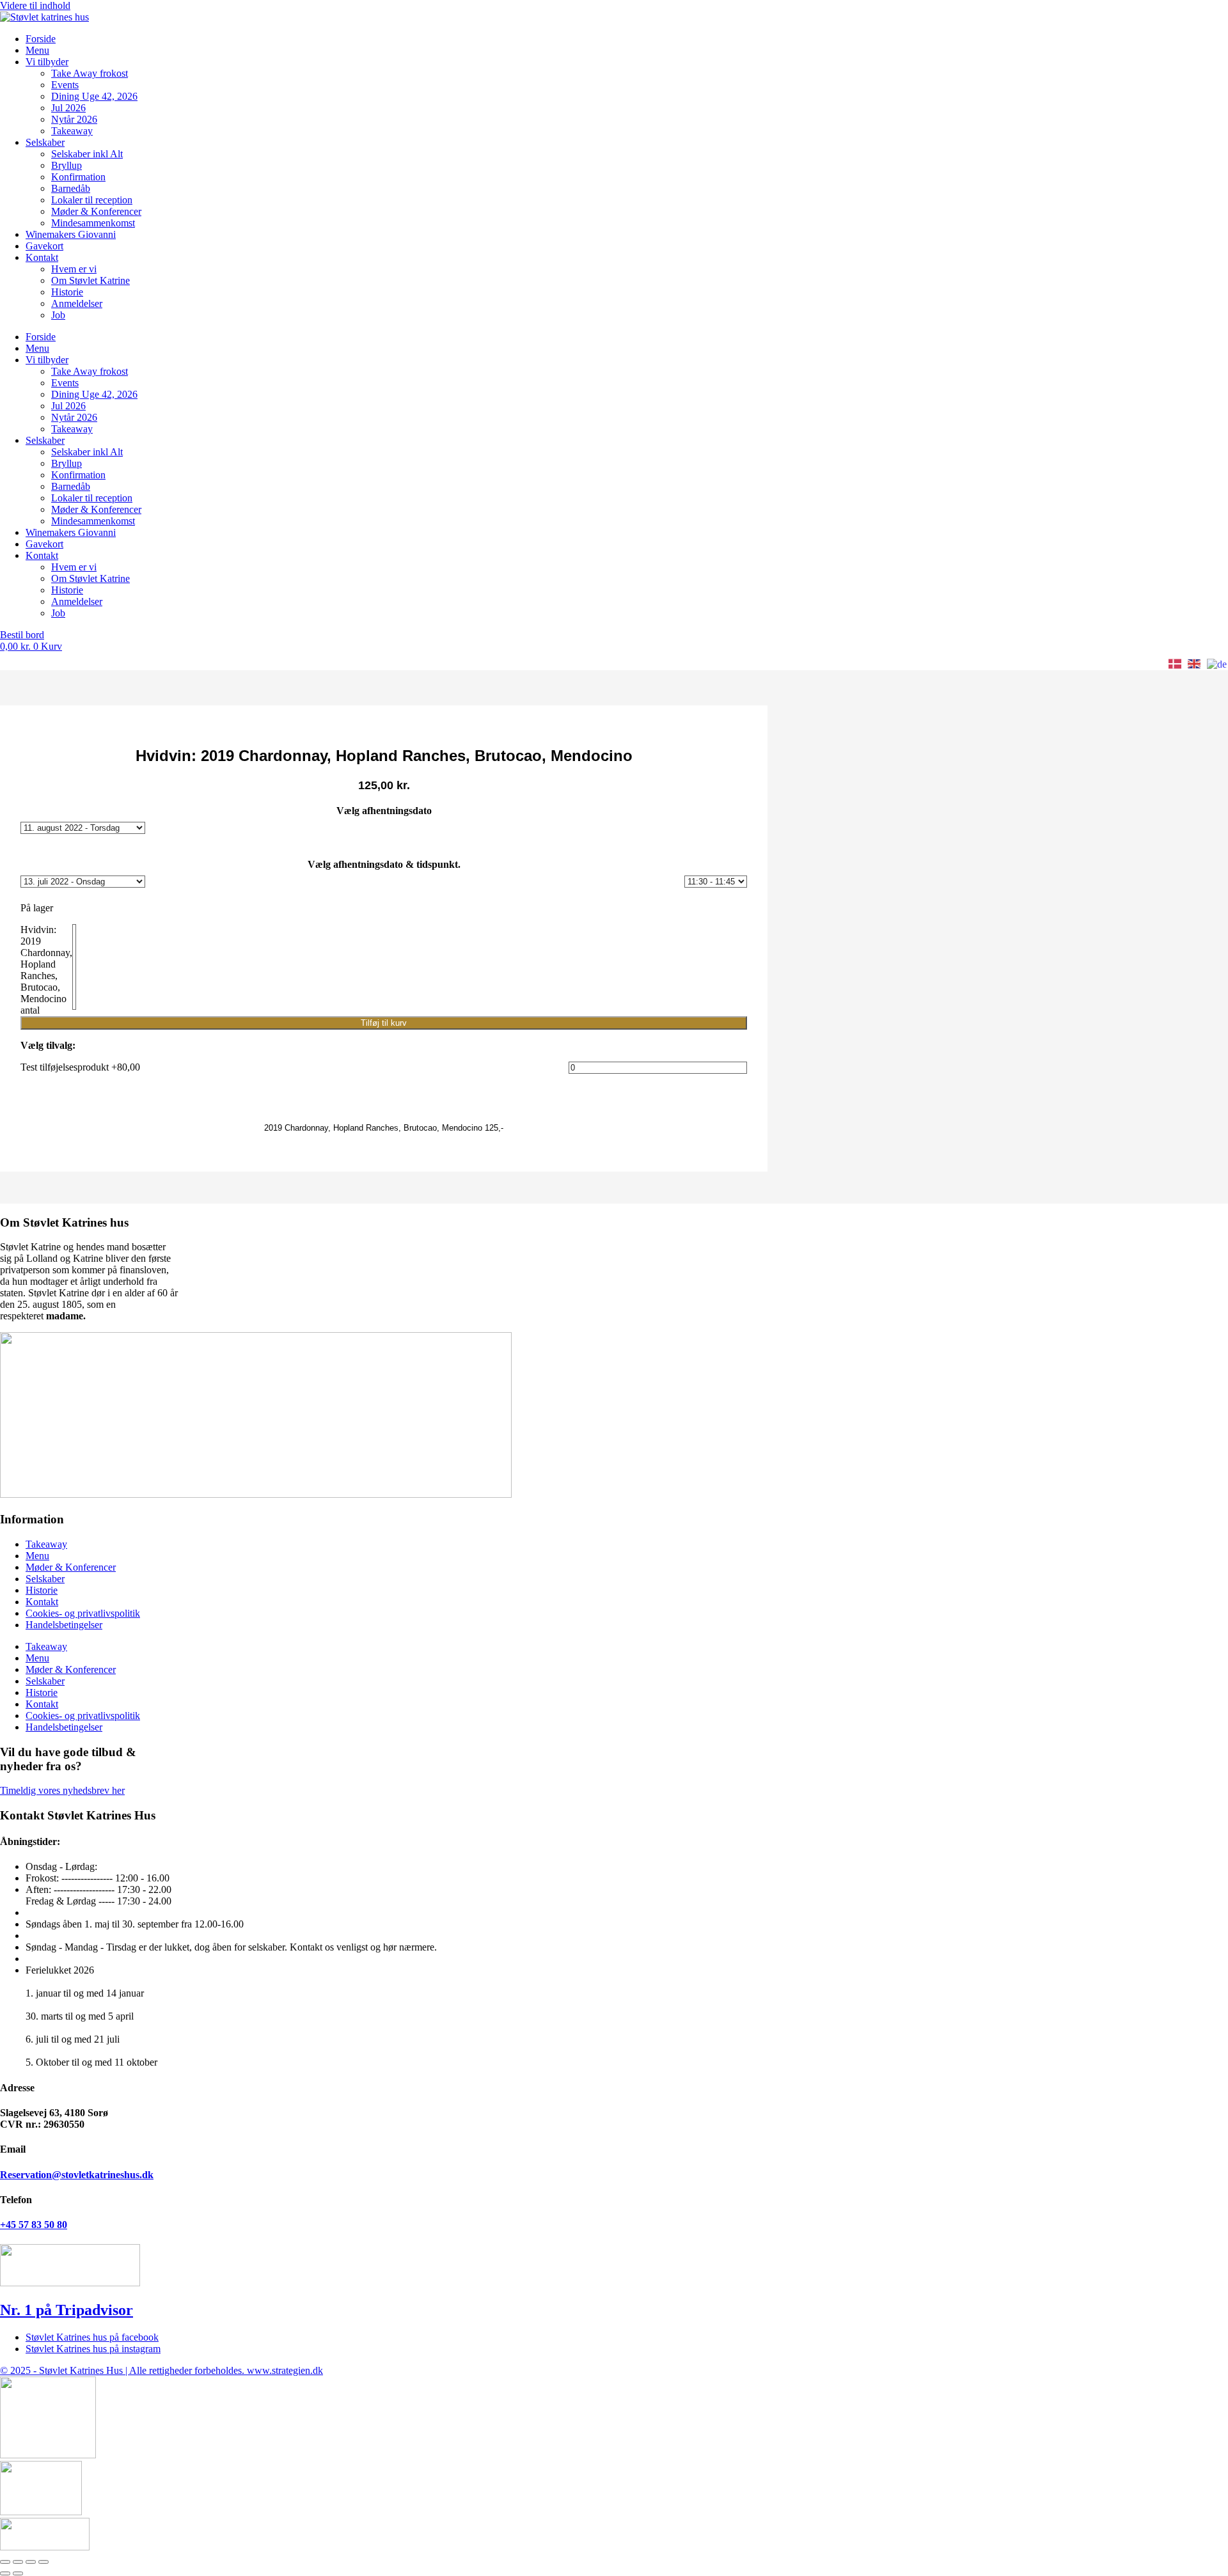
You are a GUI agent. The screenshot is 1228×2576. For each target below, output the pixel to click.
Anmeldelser (77, 303)
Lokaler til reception (92, 200)
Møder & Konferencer (96, 211)
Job (58, 315)
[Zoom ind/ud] (5, 2562)
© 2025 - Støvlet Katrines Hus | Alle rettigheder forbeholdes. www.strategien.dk (161, 2370)
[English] (1195, 664)
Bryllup (67, 165)
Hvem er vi (74, 269)
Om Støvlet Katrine (91, 280)
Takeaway (72, 131)
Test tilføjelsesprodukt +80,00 (80, 1067)
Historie (67, 292)
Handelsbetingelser (64, 1625)
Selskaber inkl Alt (87, 154)
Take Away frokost (90, 73)
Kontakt (42, 257)
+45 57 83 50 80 (34, 2225)
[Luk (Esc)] (43, 2562)
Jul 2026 (68, 108)
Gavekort (44, 246)
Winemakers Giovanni (71, 234)
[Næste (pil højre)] (18, 2573)
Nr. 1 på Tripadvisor (67, 2310)
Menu (37, 50)
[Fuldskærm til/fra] (18, 2562)
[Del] (31, 2562)
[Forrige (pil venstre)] (5, 2573)
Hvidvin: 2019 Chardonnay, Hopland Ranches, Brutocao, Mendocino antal (46, 970)
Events (65, 85)
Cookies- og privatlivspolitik (83, 1613)
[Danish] (1176, 664)
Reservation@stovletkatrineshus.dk (77, 2175)
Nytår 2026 (74, 119)
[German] (1217, 664)
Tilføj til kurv (384, 1023)
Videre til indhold (35, 5)
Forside (41, 39)
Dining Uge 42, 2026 (94, 96)
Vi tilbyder (47, 62)
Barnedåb (71, 188)
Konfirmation (78, 177)
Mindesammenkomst (93, 223)
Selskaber (45, 142)
